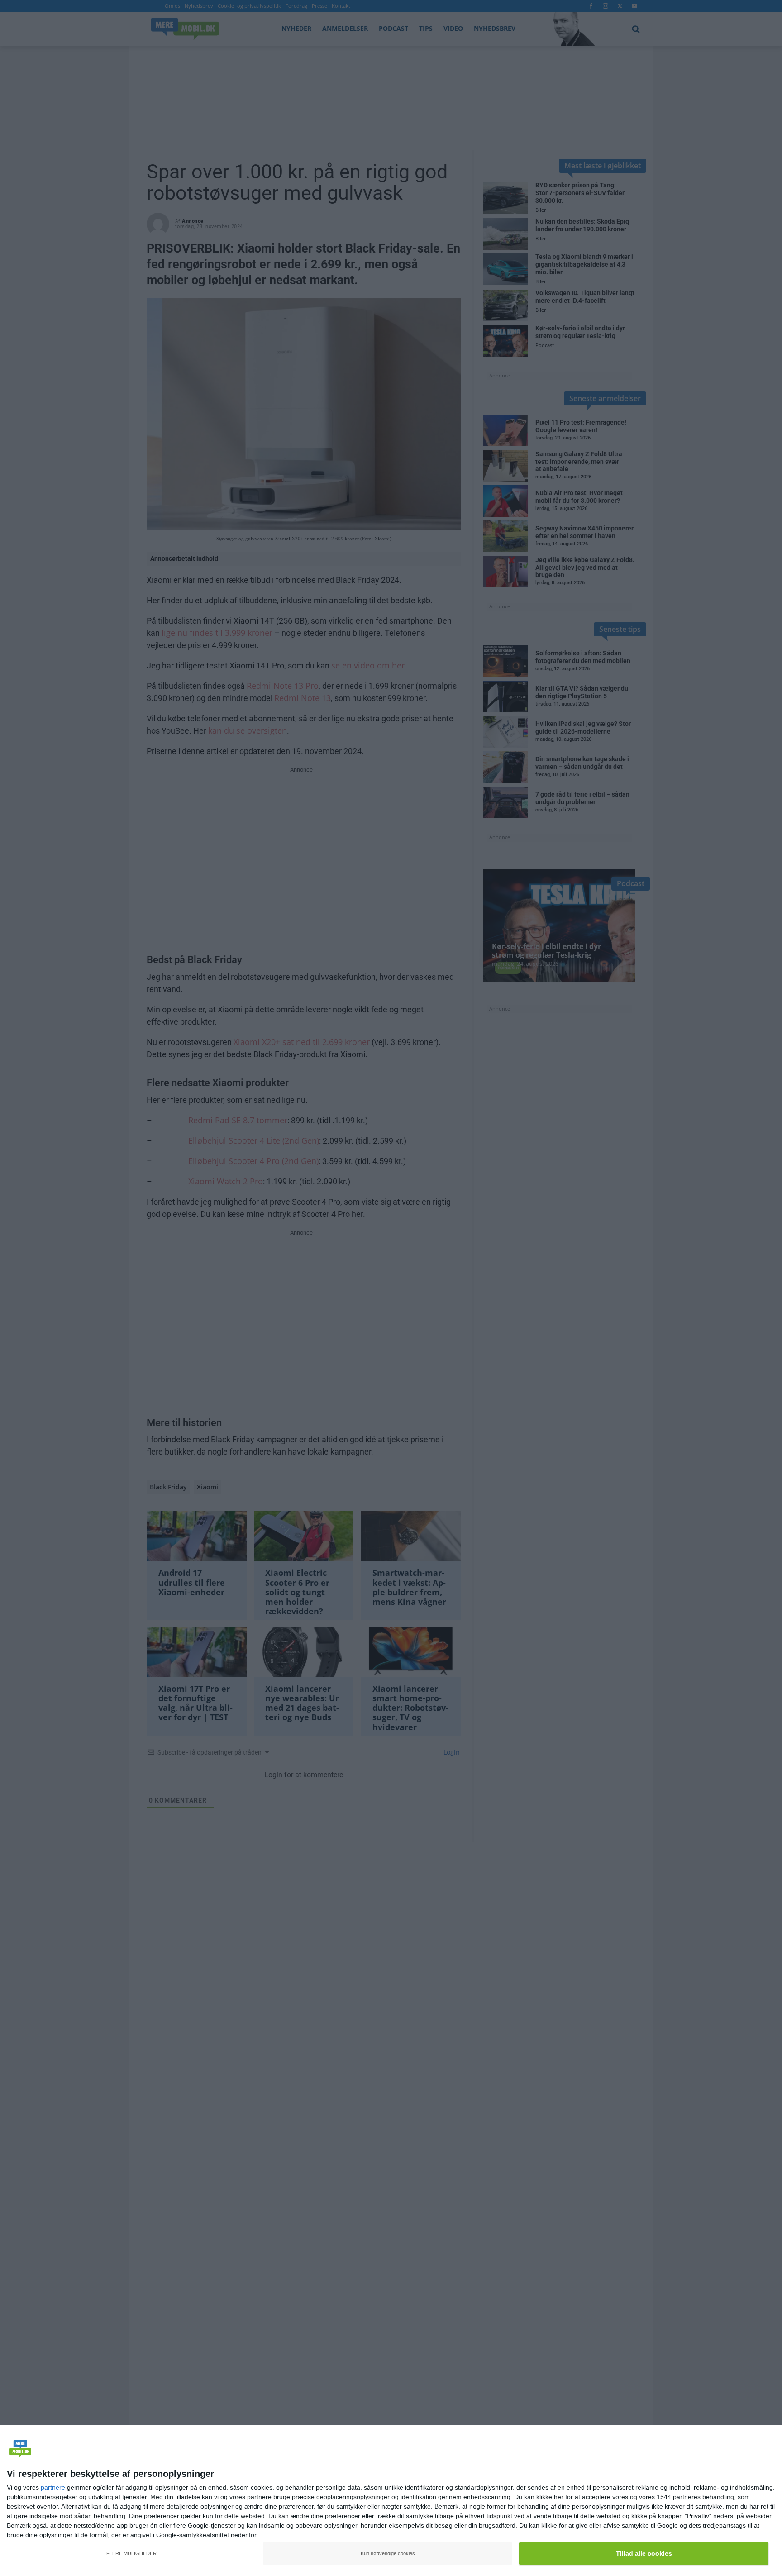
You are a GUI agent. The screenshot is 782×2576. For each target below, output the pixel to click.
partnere (53, 2487)
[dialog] (391, 2501)
